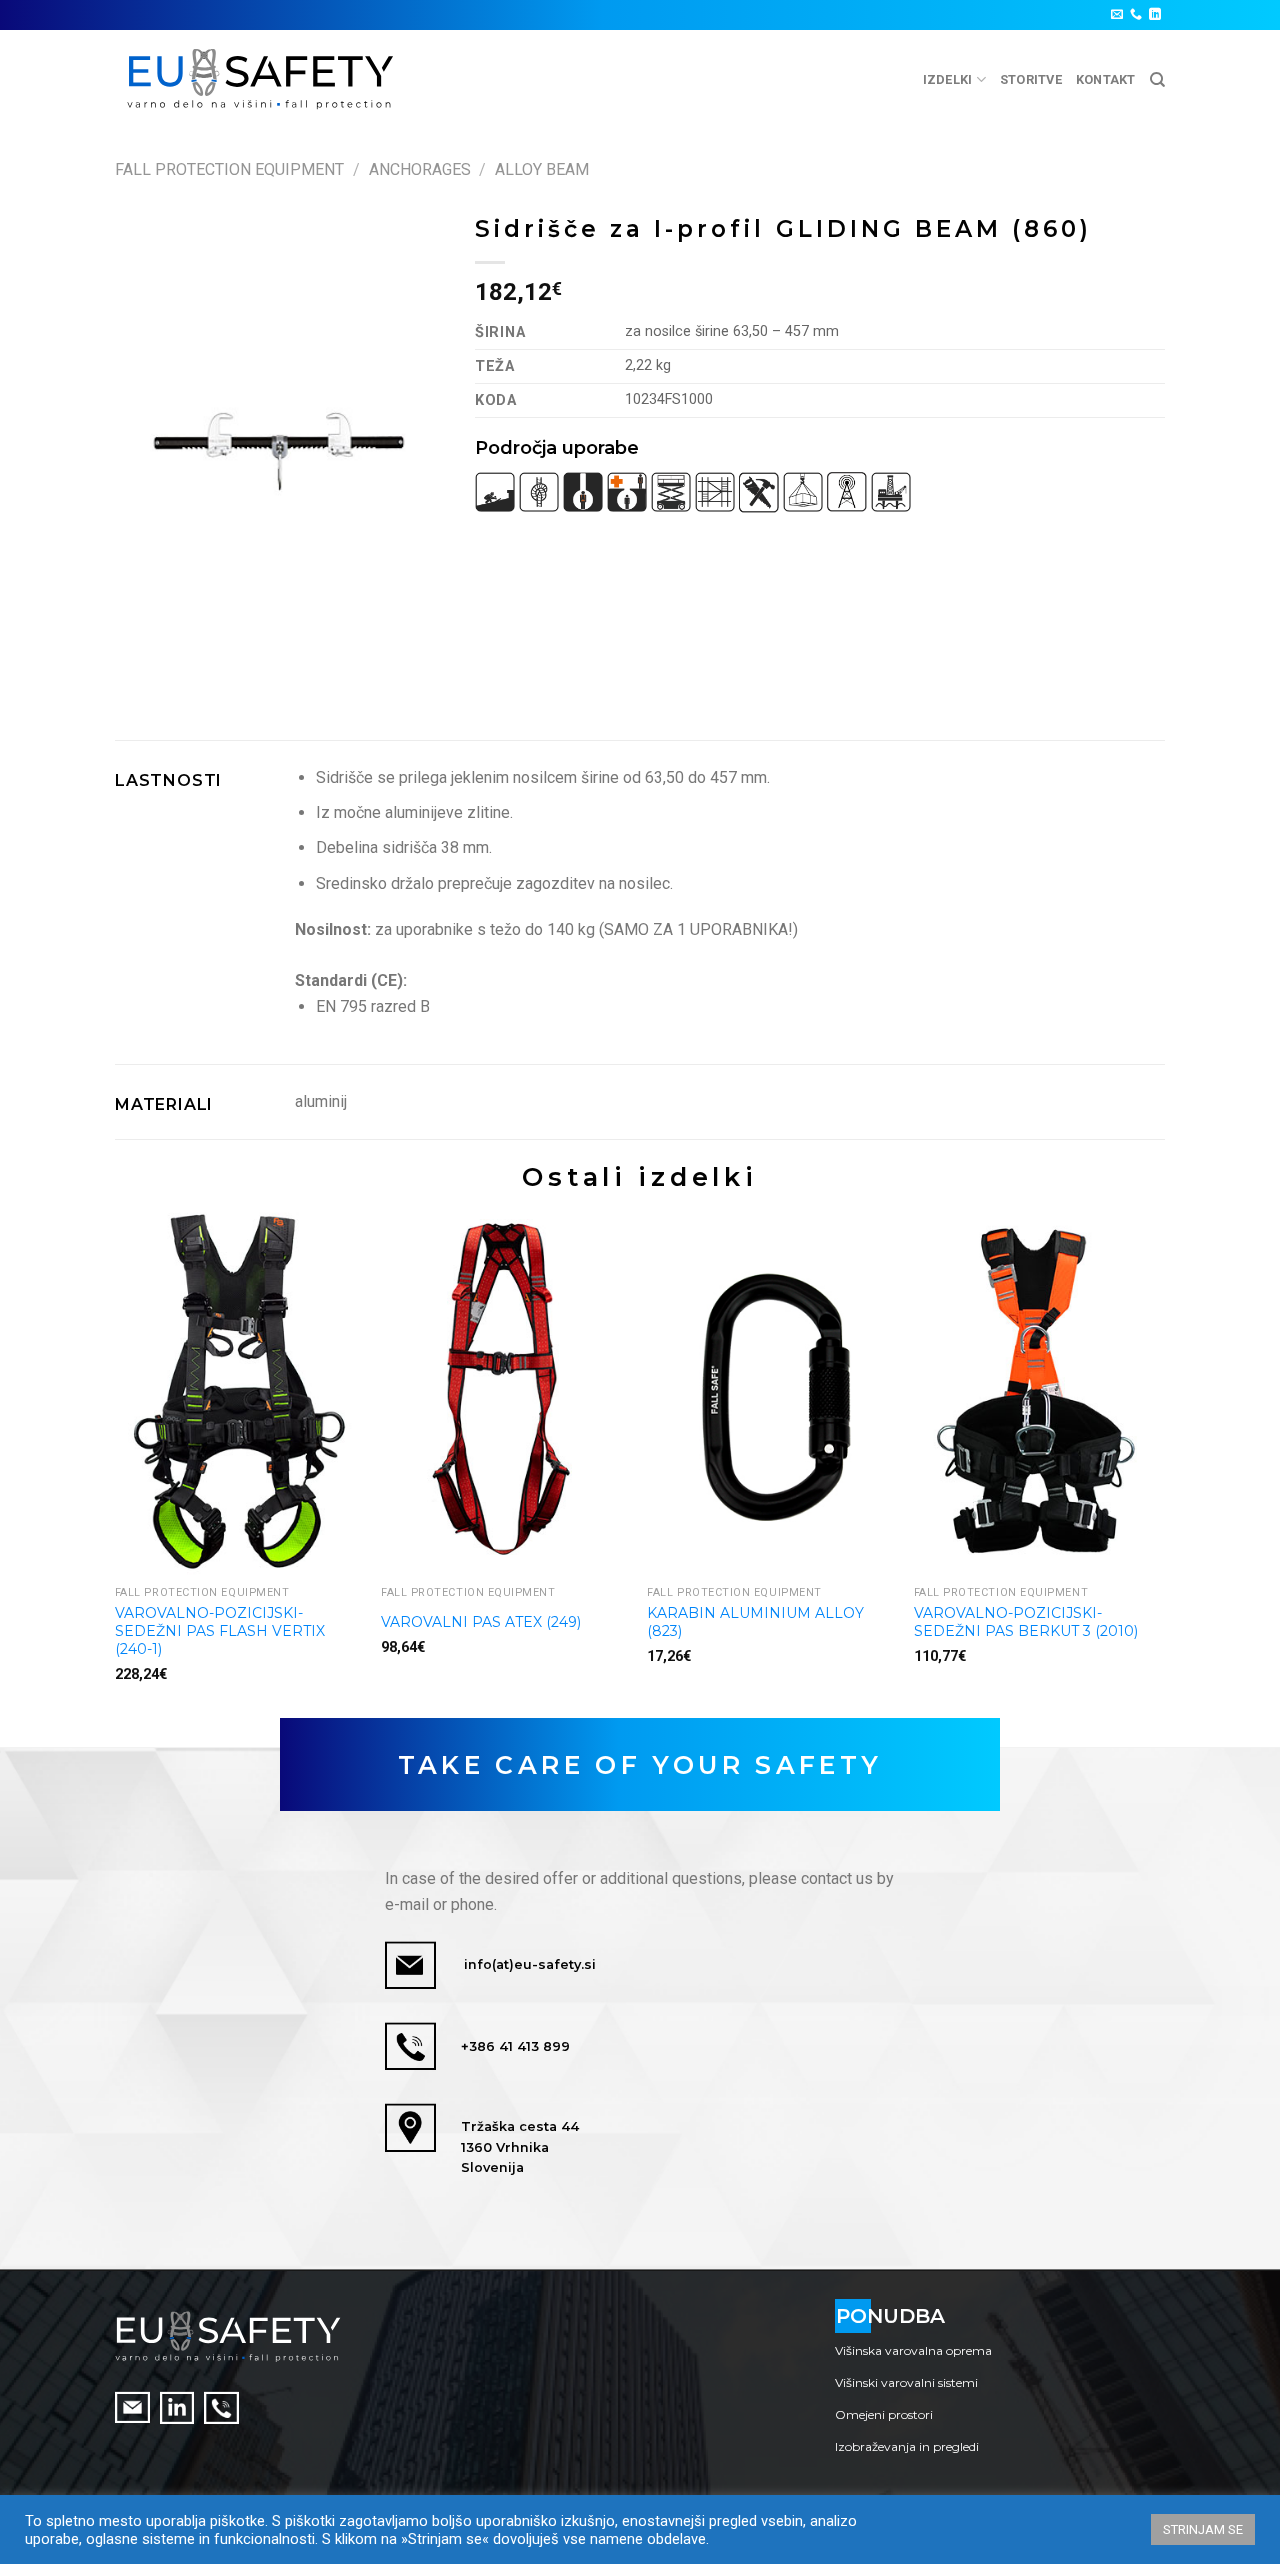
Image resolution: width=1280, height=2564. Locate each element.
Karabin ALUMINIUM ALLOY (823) (755, 1622)
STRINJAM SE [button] (1203, 2529)
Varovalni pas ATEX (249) (481, 1622)
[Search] (1157, 80)
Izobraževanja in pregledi (907, 2446)
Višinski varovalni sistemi (906, 2382)
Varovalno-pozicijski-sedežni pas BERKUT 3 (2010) (1026, 1622)
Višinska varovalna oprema (913, 2350)
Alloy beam (542, 169)
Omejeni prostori (884, 2414)
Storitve (1031, 79)
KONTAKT (1106, 79)
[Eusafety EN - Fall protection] (261, 79)
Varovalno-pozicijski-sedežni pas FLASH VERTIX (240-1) (220, 1631)
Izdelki (948, 79)
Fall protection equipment (229, 169)
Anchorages (420, 169)
